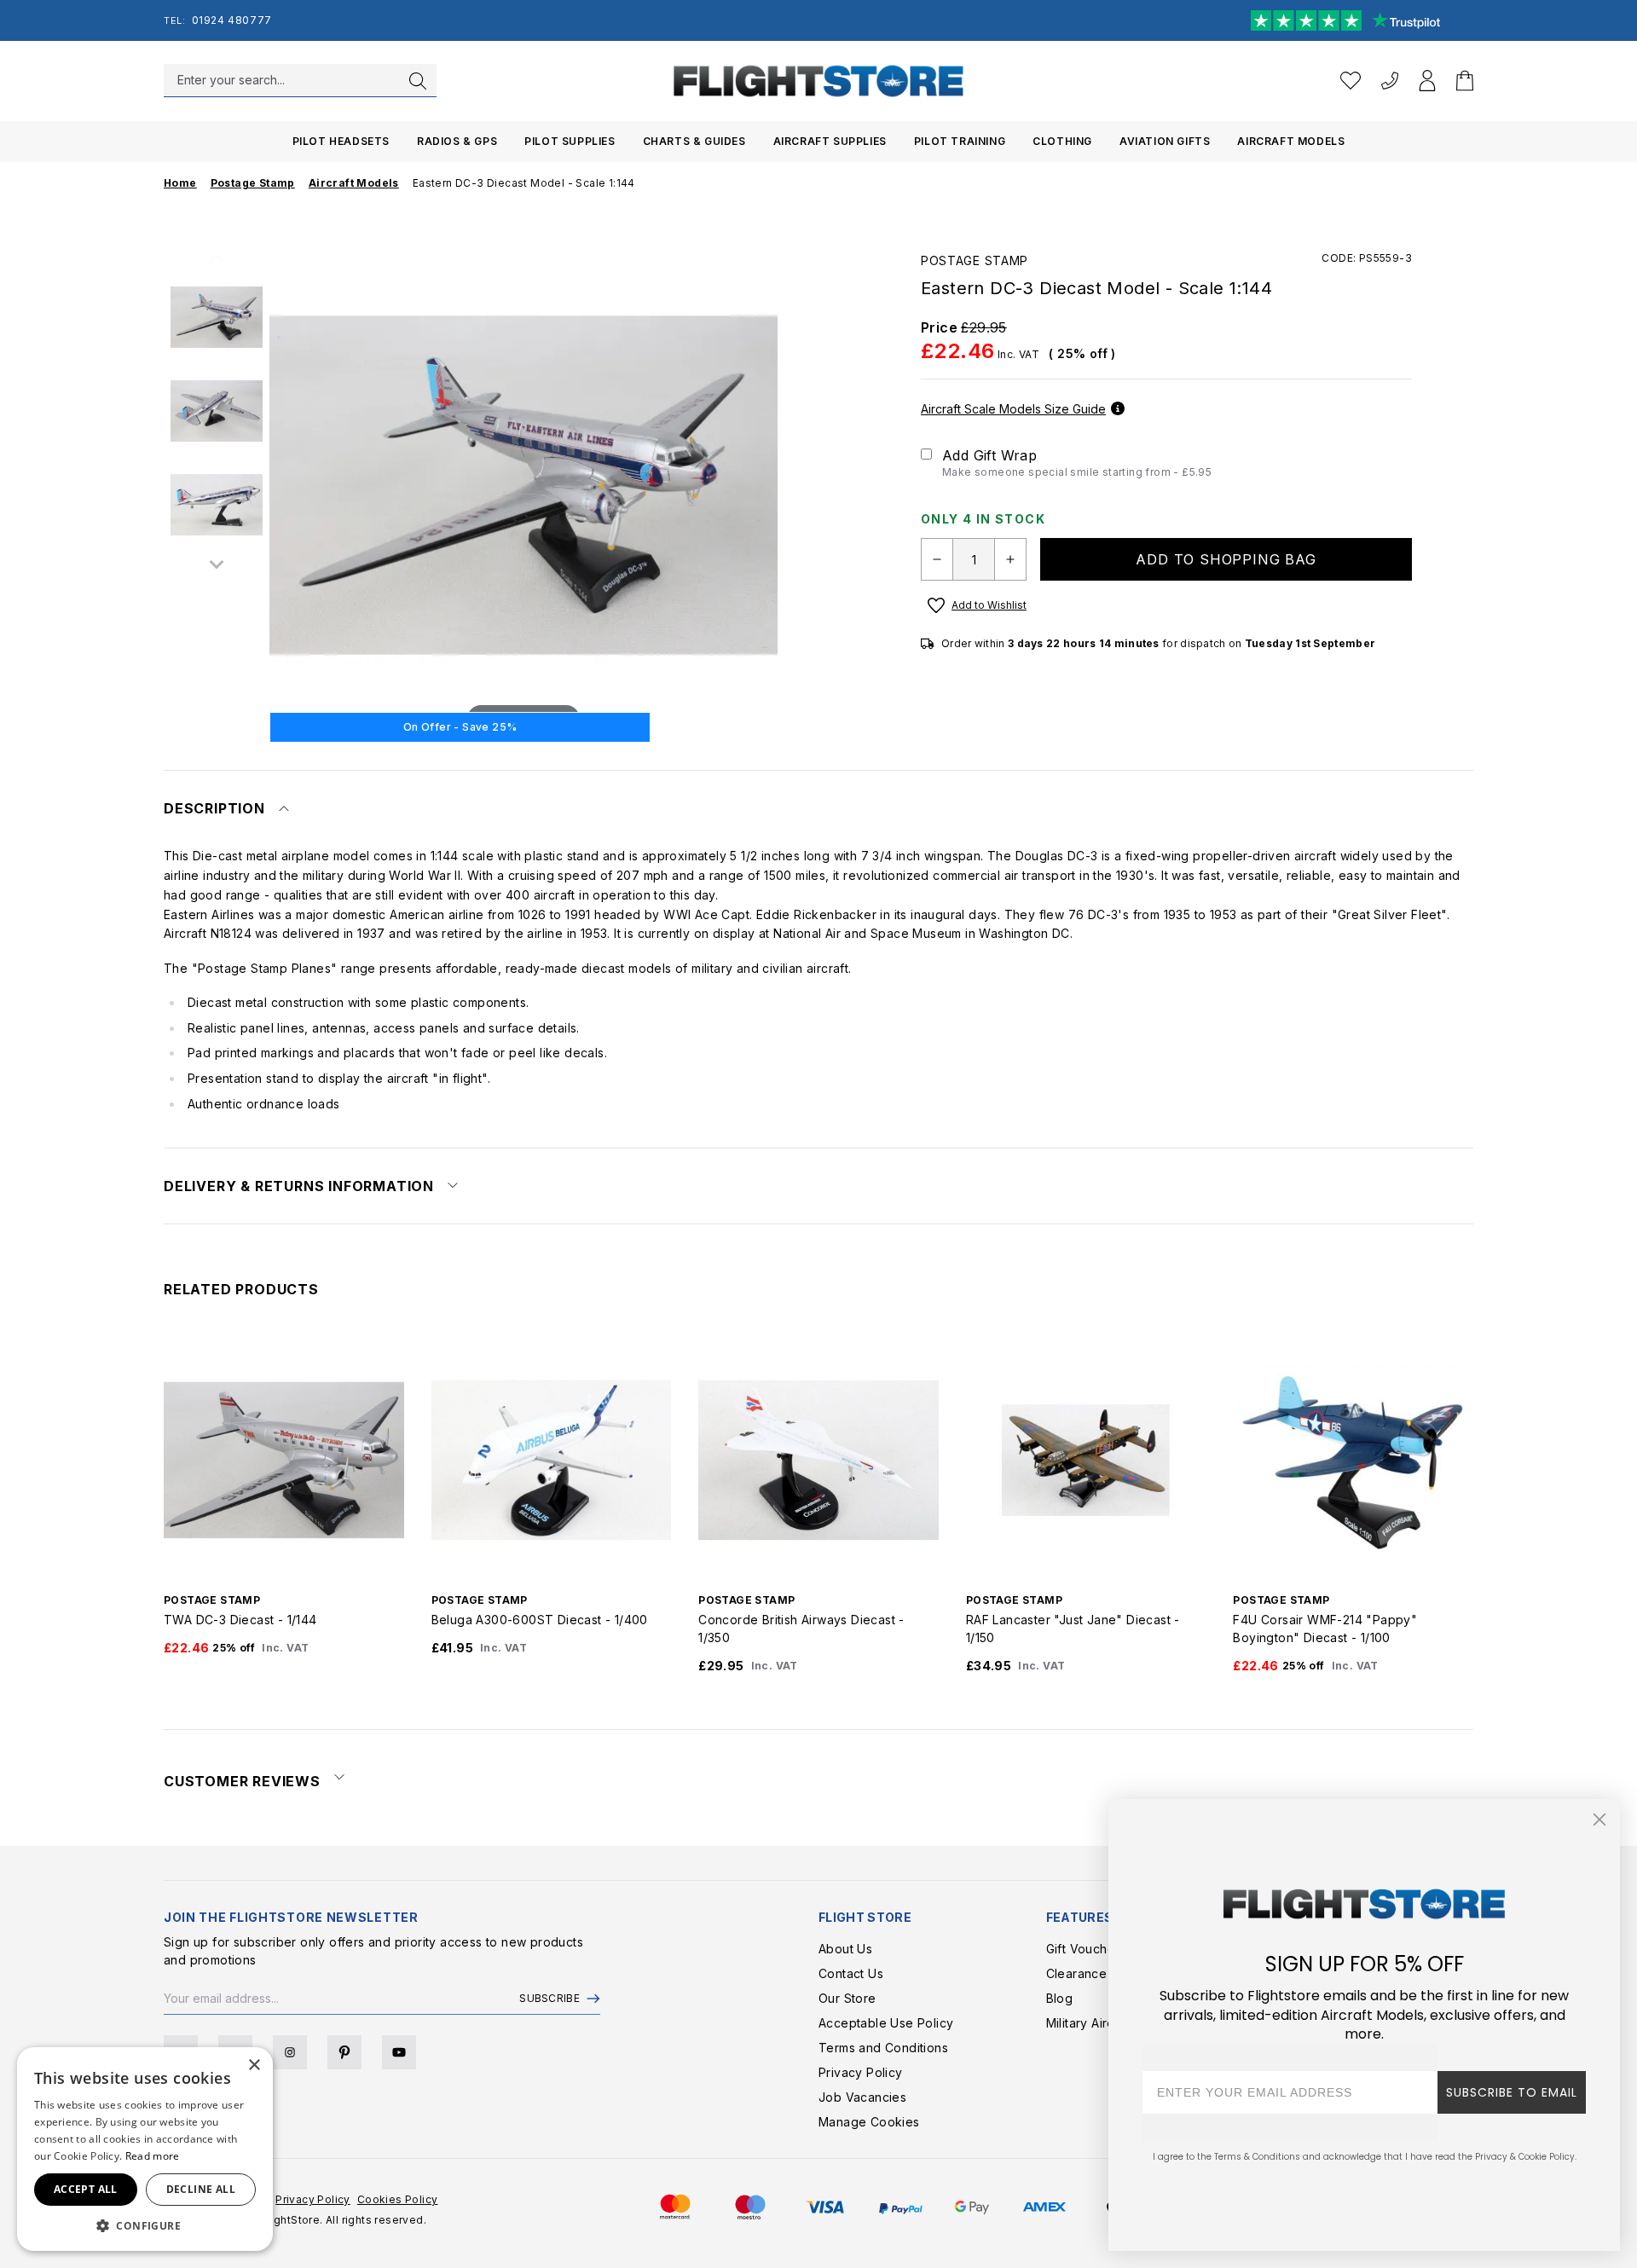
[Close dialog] (1599, 1820)
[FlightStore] (818, 81)
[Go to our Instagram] (290, 2052)
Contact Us (851, 1973)
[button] (145, 2225)
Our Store (847, 1998)
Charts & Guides (694, 141)
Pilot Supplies (570, 141)
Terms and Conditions (883, 2048)
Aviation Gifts (1165, 141)
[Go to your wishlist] (1351, 81)
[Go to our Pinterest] (344, 2052)
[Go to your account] (1427, 81)
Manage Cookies (869, 2122)
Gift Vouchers (1086, 1949)
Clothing (1062, 141)
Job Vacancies (862, 2097)
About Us (845, 1949)
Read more (153, 2156)
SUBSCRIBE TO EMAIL (1512, 2092)
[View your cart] (1465, 81)
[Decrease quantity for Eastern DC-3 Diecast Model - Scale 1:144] (937, 559)
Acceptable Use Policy (886, 2023)
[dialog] (145, 2149)
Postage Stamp (975, 260)
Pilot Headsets (341, 141)
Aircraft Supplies (830, 141)
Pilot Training (960, 141)
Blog (1060, 1998)
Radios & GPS (457, 141)
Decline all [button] (201, 2189)
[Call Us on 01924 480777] (1390, 81)
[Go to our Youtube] (399, 2052)
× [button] (254, 2065)
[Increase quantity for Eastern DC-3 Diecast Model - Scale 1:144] (1010, 559)
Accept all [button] (86, 2189)
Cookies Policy (398, 2199)
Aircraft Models (1291, 141)
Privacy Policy (861, 2072)
